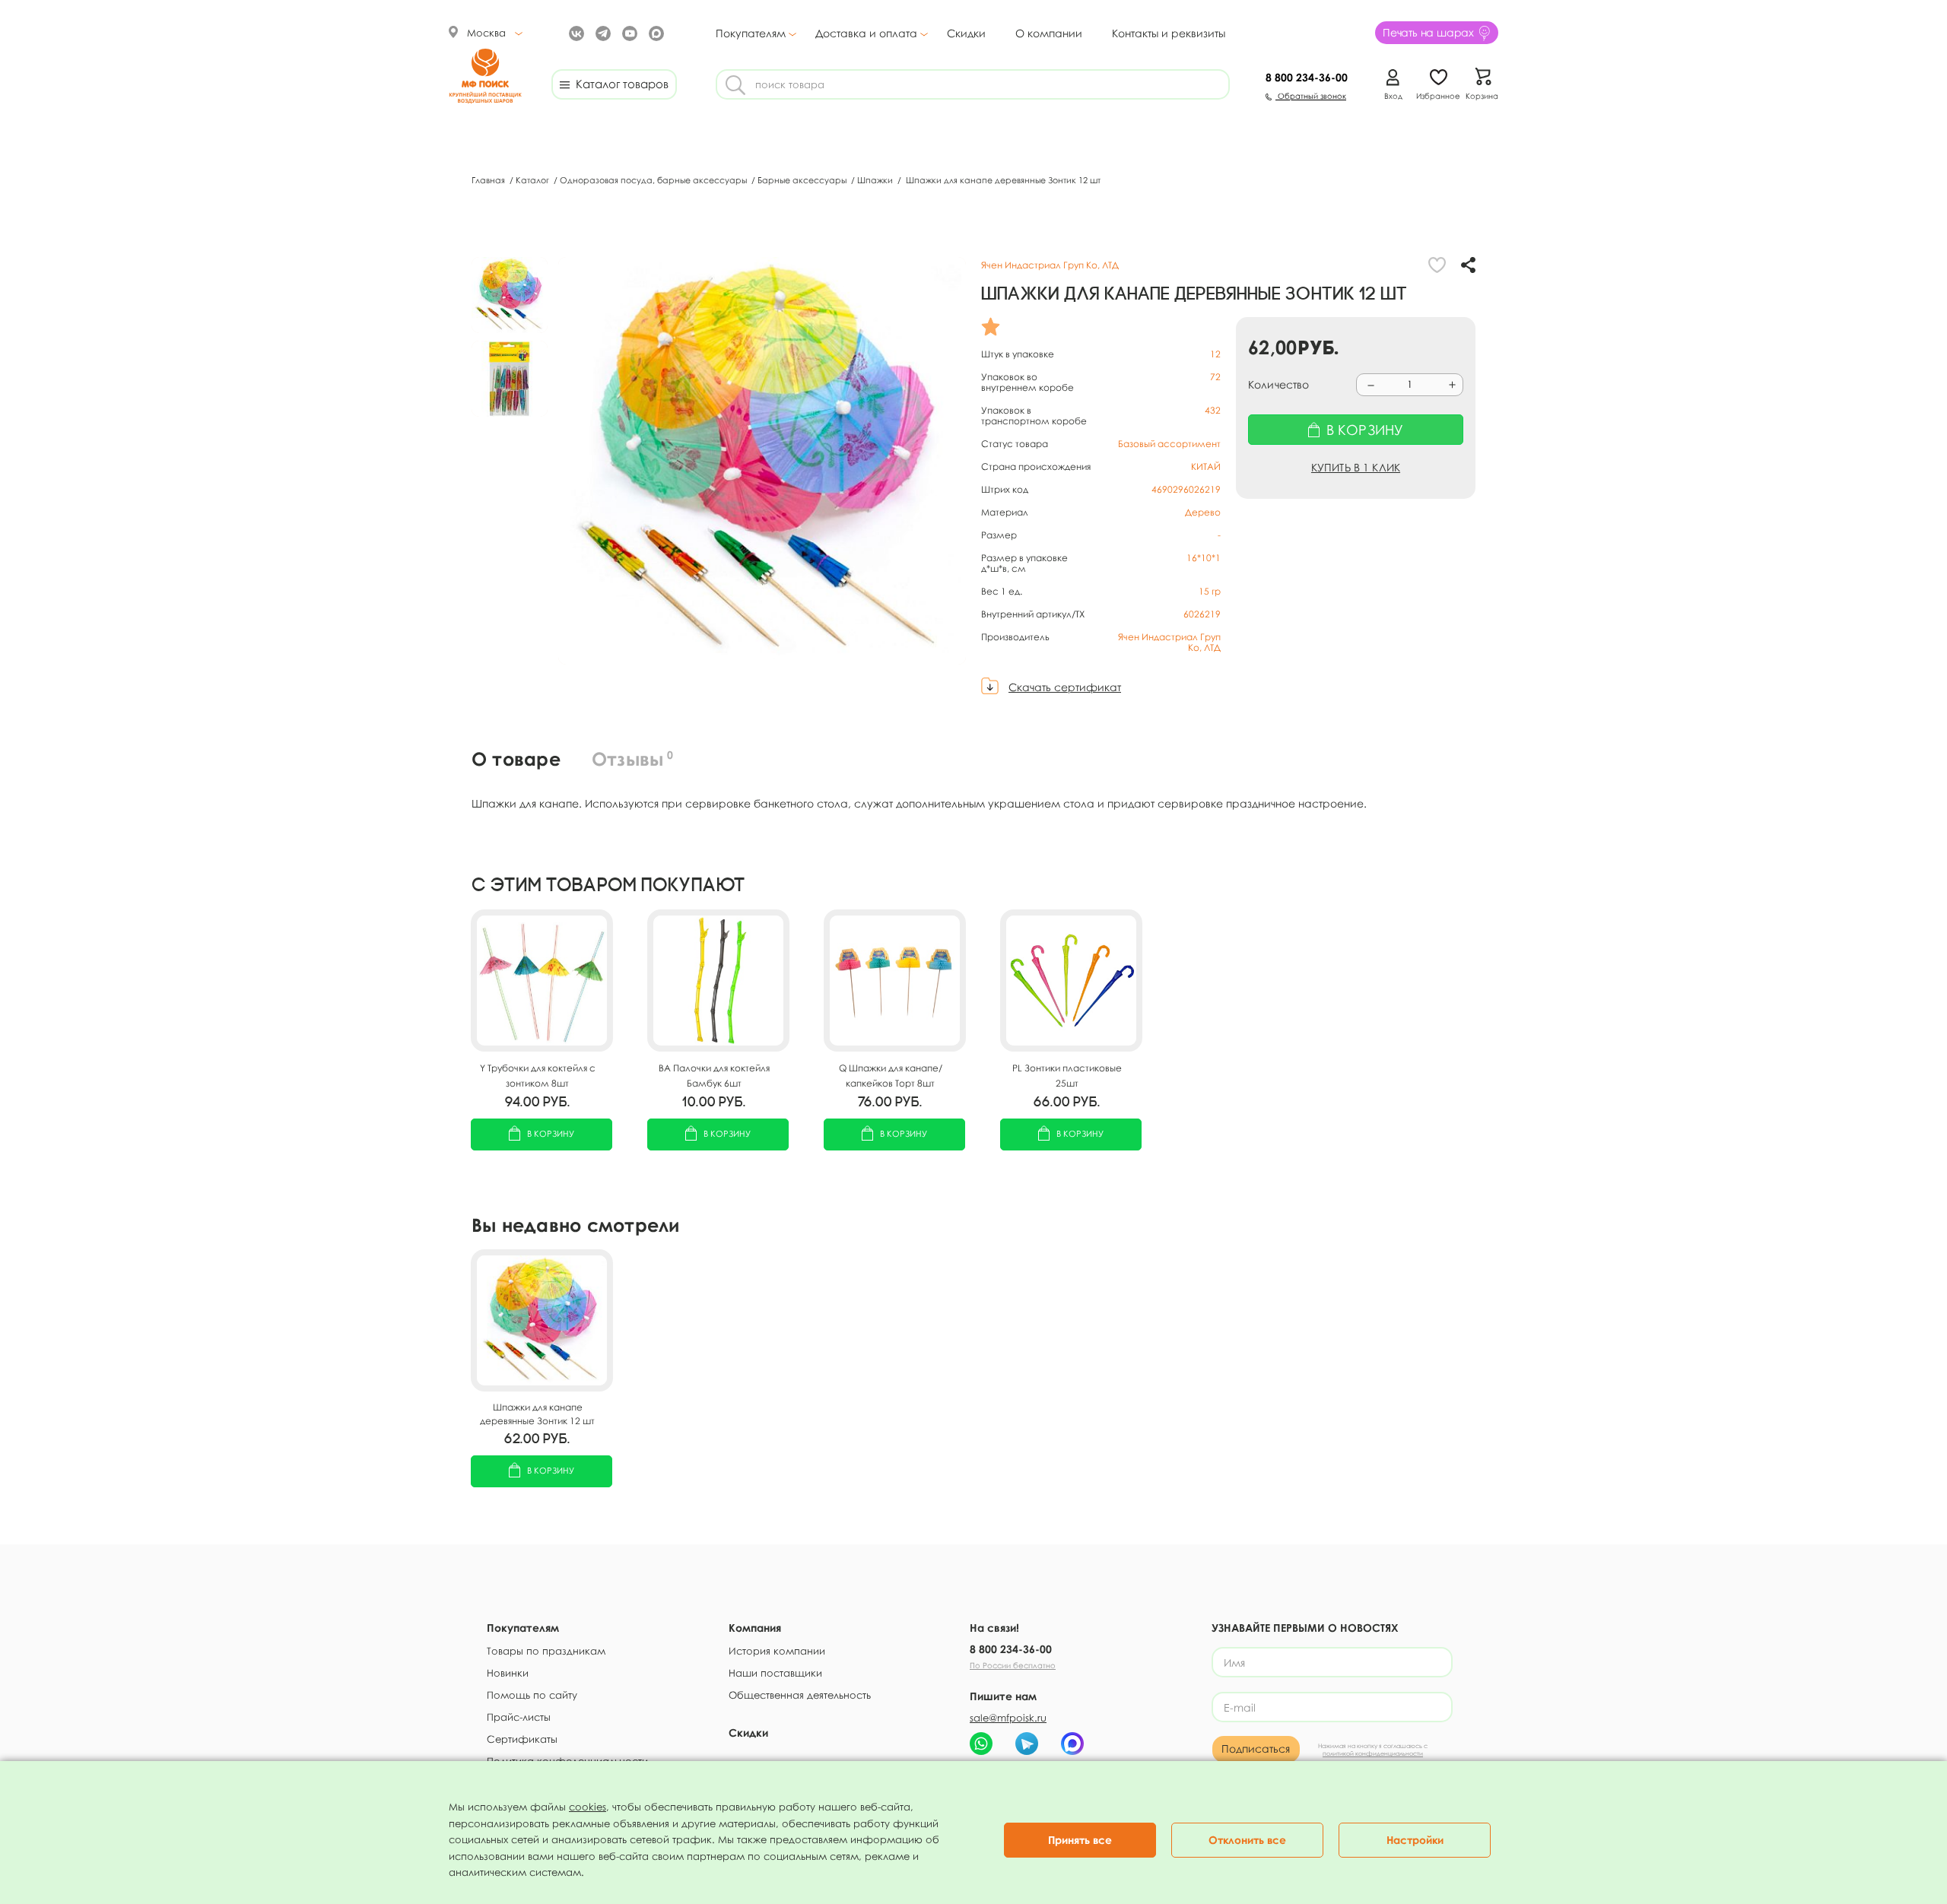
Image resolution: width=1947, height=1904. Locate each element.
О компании (1049, 33)
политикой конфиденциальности (1373, 1753)
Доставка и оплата (866, 33)
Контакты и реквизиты (1169, 33)
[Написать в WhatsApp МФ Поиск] (981, 1744)
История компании (777, 1651)
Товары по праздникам (546, 1651)
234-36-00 (1307, 77)
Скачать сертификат (1065, 687)
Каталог (534, 180)
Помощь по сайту (532, 1695)
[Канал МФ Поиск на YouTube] (628, 32)
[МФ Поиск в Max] (654, 32)
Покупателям (751, 33)
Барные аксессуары (803, 180)
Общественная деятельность (800, 1695)
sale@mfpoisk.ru (1008, 1718)
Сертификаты (522, 1739)
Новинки (508, 1673)
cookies (588, 1807)
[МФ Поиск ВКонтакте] (575, 32)
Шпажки (876, 180)
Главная (489, 180)
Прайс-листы (519, 1717)
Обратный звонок (1311, 96)
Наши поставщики (775, 1673)
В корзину (551, 1133)
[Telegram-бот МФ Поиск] (1027, 1744)
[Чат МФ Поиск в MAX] (1072, 1744)
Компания (755, 1628)
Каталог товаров (619, 84)
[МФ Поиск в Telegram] (601, 32)
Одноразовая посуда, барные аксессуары (654, 180)
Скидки (966, 33)
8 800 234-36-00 (1011, 1649)
